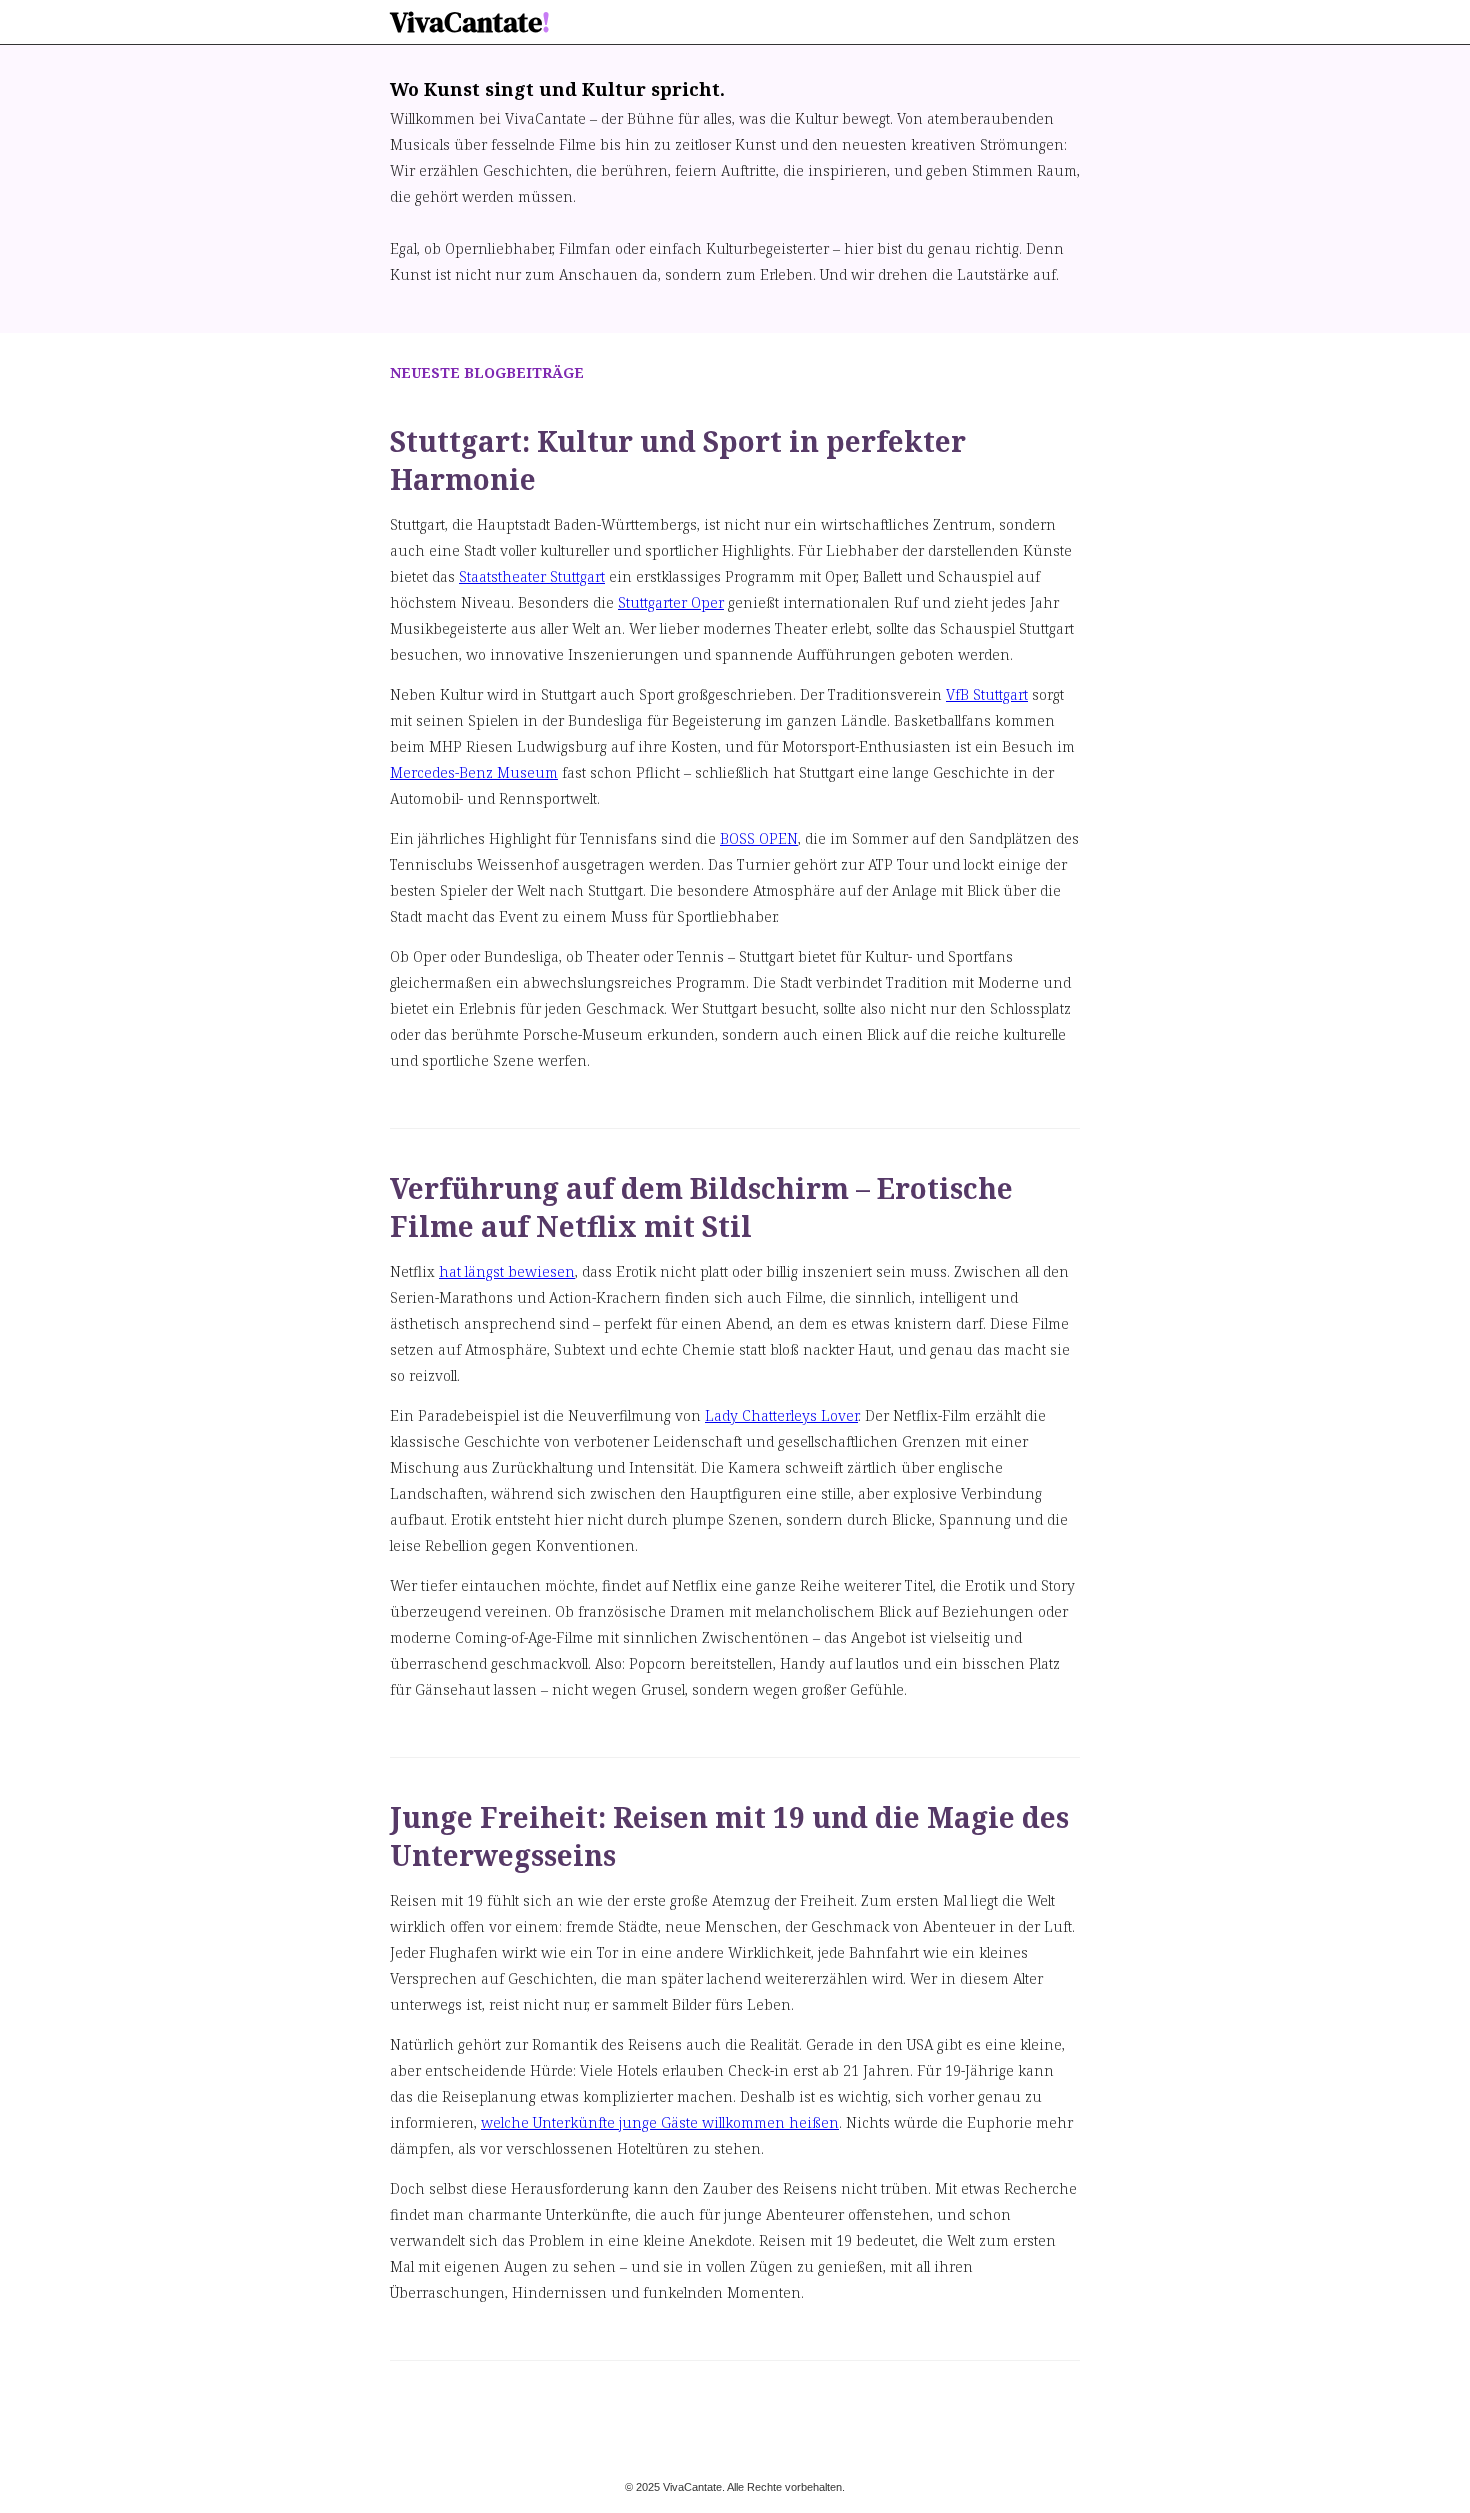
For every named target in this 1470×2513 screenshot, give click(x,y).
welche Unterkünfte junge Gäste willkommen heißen (660, 2122)
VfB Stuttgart (987, 694)
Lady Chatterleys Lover (781, 1415)
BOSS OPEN (759, 838)
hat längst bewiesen (507, 1271)
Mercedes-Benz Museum (474, 772)
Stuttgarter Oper (671, 602)
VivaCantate (470, 22)
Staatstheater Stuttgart (532, 576)
